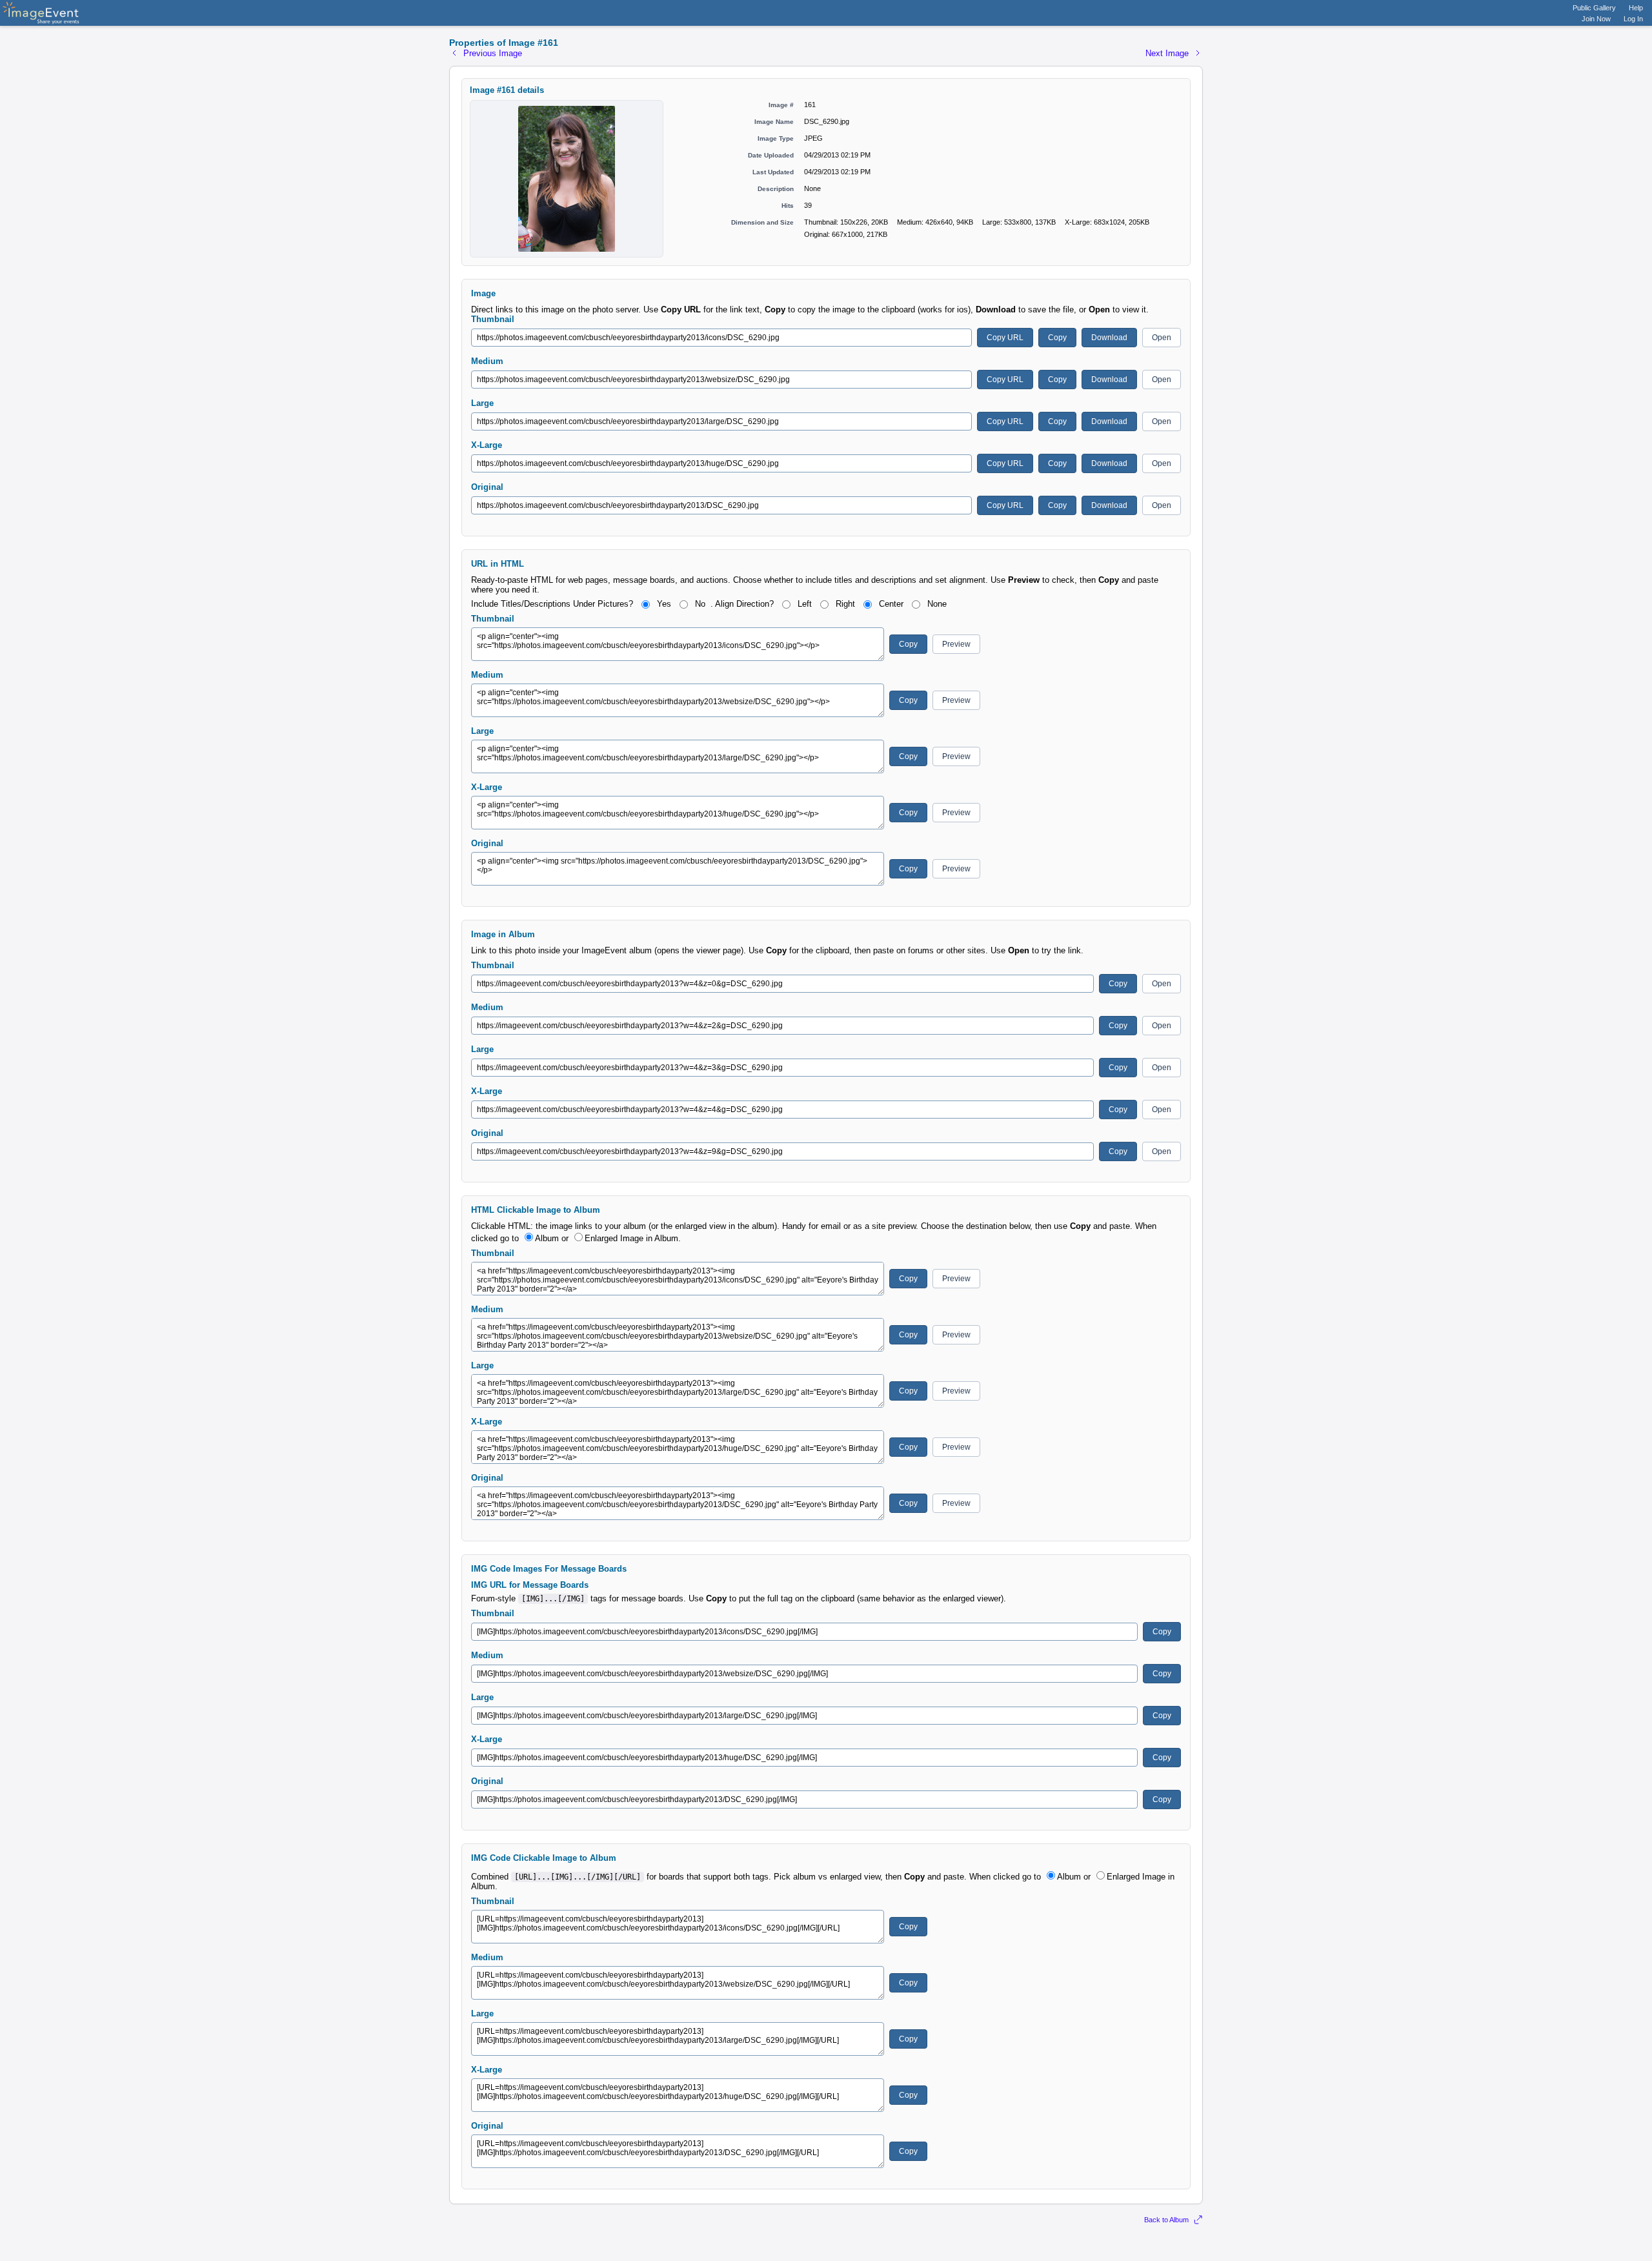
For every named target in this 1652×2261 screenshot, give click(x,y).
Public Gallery (1594, 8)
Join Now (1596, 19)
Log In (1633, 19)
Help (1636, 8)
